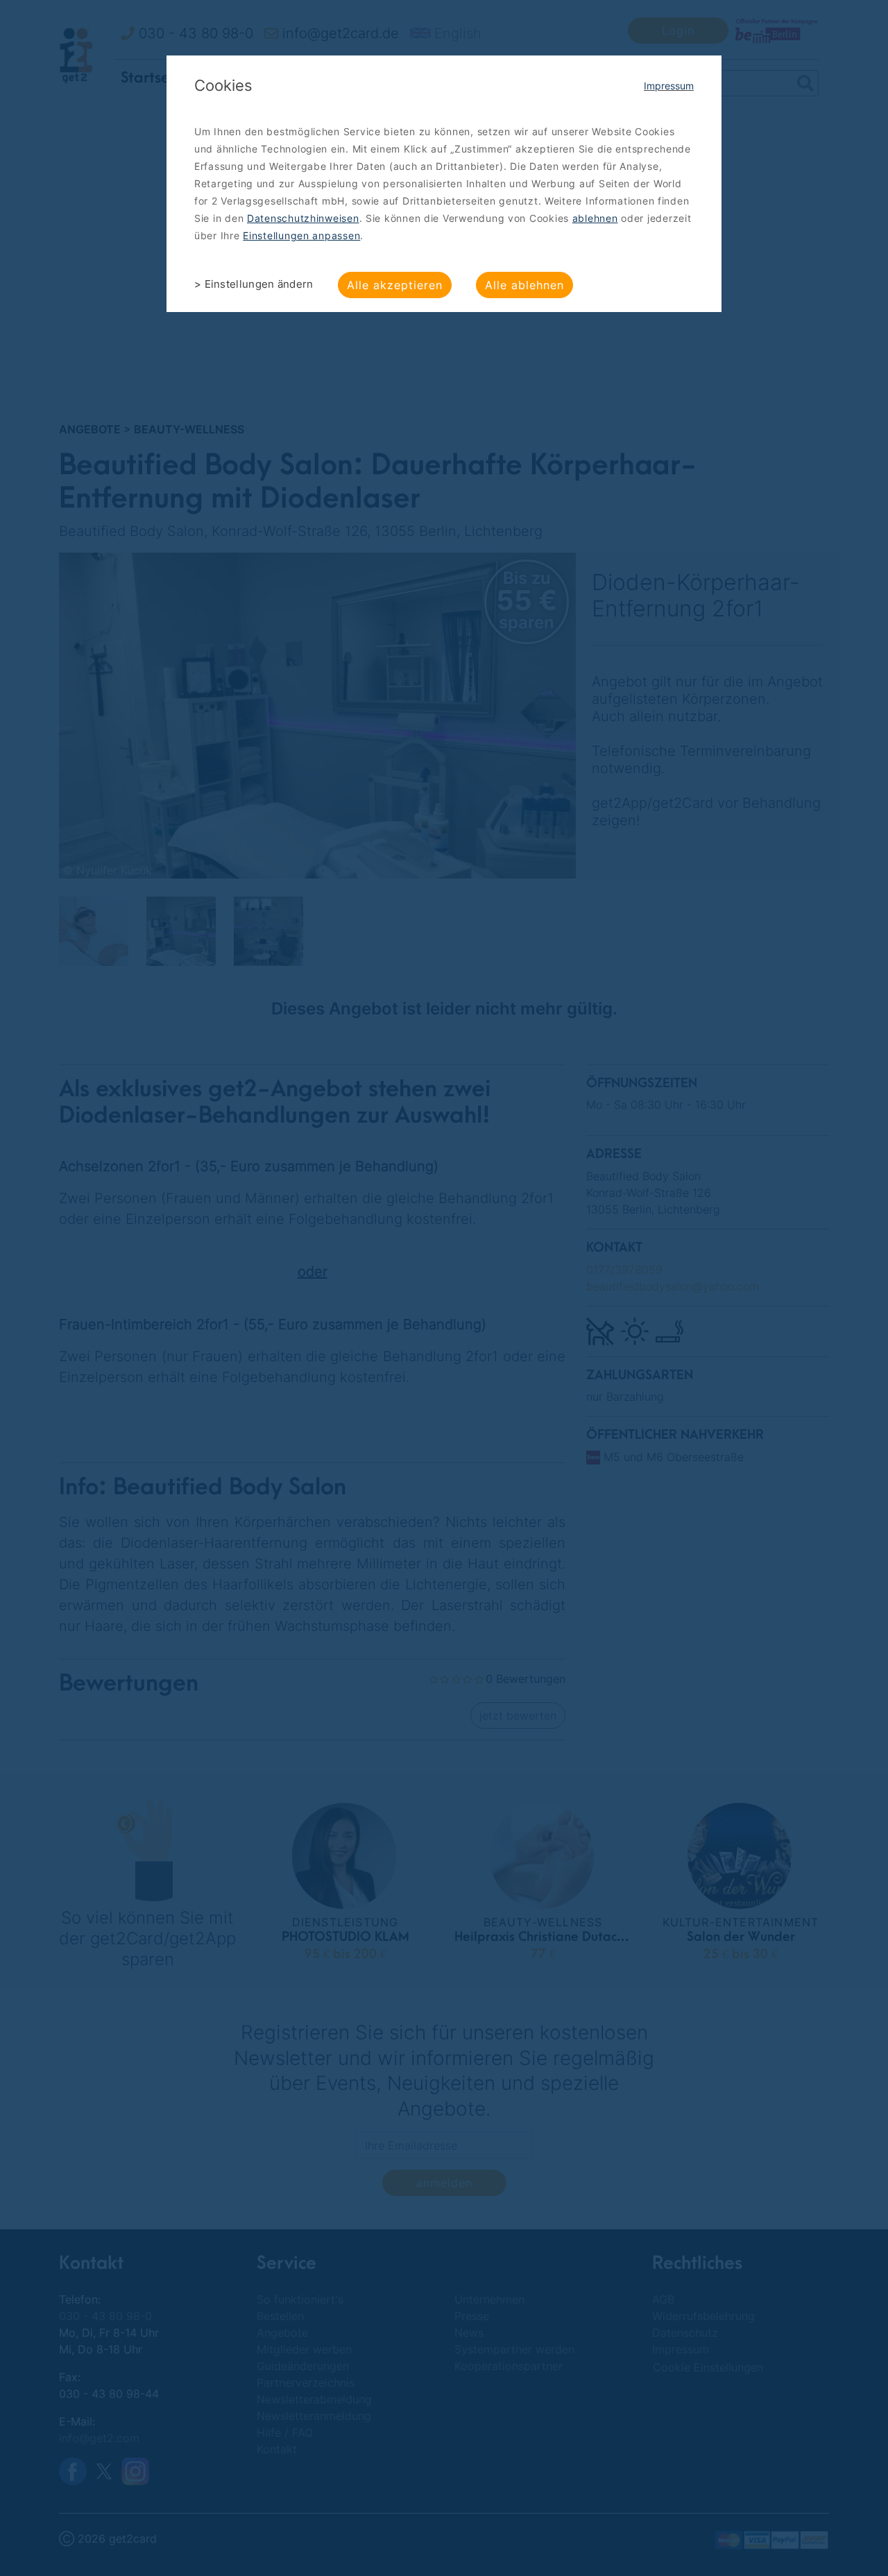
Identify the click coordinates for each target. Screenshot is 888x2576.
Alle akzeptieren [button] (395, 285)
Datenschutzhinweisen (303, 218)
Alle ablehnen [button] (524, 285)
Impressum (669, 86)
